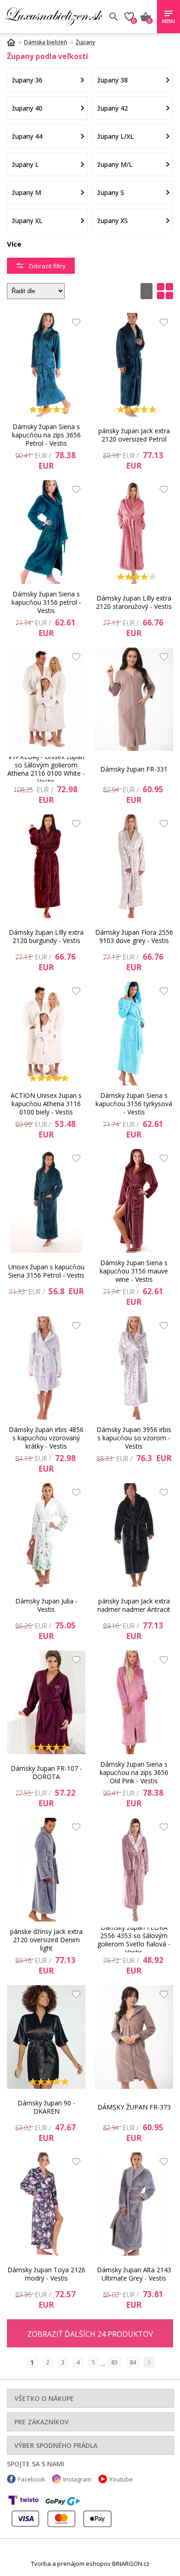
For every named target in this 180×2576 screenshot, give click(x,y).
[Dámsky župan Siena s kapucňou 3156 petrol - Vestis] (46, 532)
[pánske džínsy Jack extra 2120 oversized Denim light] (46, 1870)
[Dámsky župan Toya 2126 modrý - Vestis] (46, 2204)
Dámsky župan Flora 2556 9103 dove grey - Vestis (134, 936)
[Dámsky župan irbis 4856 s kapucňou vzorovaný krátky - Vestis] (46, 1368)
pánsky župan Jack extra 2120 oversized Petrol (134, 435)
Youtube (121, 2479)
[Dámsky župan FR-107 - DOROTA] (46, 1702)
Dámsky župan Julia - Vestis (46, 1605)
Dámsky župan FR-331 (134, 769)
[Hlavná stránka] (14, 42)
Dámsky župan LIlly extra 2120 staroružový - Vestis (134, 602)
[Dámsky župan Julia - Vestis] (46, 1535)
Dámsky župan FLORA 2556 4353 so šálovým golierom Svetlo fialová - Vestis (134, 1940)
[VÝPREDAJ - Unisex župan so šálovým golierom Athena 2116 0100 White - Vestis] (46, 699)
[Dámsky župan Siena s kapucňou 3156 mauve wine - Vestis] (134, 1201)
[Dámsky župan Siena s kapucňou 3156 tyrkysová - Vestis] (134, 1034)
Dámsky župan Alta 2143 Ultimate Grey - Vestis (134, 2274)
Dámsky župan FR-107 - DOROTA (46, 1772)
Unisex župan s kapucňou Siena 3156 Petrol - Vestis (46, 1271)
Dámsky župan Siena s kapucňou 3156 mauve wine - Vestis (134, 1271)
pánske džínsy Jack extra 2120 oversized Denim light (46, 1940)
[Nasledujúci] (149, 2362)
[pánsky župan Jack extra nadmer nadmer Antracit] (134, 1535)
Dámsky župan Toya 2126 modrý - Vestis (46, 2274)
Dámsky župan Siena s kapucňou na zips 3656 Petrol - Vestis (46, 435)
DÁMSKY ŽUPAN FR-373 (134, 2107)
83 (114, 2362)
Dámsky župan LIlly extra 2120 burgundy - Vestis (46, 936)
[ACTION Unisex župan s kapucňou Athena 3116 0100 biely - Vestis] (46, 1034)
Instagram (77, 2479)
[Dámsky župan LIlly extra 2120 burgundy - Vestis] (46, 866)
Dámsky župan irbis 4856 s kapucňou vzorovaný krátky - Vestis (46, 1438)
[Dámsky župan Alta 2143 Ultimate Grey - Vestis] (134, 2204)
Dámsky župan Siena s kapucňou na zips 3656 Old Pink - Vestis (134, 1773)
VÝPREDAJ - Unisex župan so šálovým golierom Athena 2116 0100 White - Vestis (46, 769)
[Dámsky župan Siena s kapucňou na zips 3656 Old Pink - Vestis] (134, 1702)
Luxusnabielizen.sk (54, 17)
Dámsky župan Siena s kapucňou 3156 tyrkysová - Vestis (134, 1104)
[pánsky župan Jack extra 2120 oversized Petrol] (134, 365)
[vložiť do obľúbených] (74, 324)
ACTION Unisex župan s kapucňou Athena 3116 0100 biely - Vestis (46, 1104)
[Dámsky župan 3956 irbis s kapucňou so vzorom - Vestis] (134, 1368)
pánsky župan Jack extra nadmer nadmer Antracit (134, 1605)
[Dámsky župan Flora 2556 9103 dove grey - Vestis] (134, 866)
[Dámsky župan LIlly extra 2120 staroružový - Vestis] (134, 532)
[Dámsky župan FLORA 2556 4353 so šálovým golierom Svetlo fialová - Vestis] (134, 1870)
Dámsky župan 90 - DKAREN (46, 2107)
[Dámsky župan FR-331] (134, 699)
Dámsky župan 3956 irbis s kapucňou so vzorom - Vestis (134, 1438)
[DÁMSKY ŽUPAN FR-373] (134, 2037)
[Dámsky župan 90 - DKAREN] (46, 2037)
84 (133, 2362)
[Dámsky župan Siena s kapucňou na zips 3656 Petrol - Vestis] (46, 365)
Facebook (32, 2479)
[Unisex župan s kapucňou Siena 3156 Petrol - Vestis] (46, 1201)
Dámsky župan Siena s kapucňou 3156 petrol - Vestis (46, 602)
